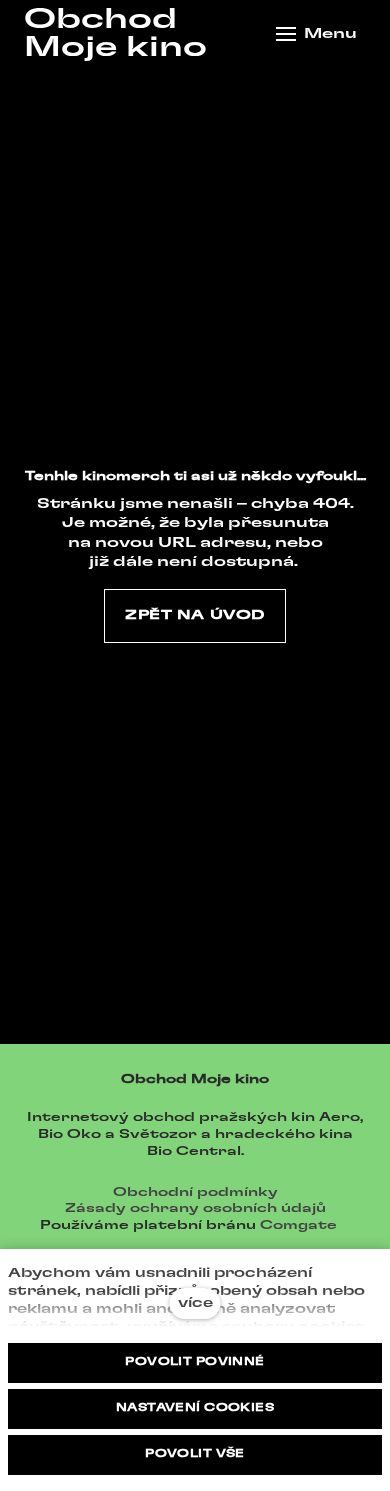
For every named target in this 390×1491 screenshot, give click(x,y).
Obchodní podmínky (195, 1192)
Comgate (298, 1225)
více (195, 1303)
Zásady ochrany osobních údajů (195, 1208)
